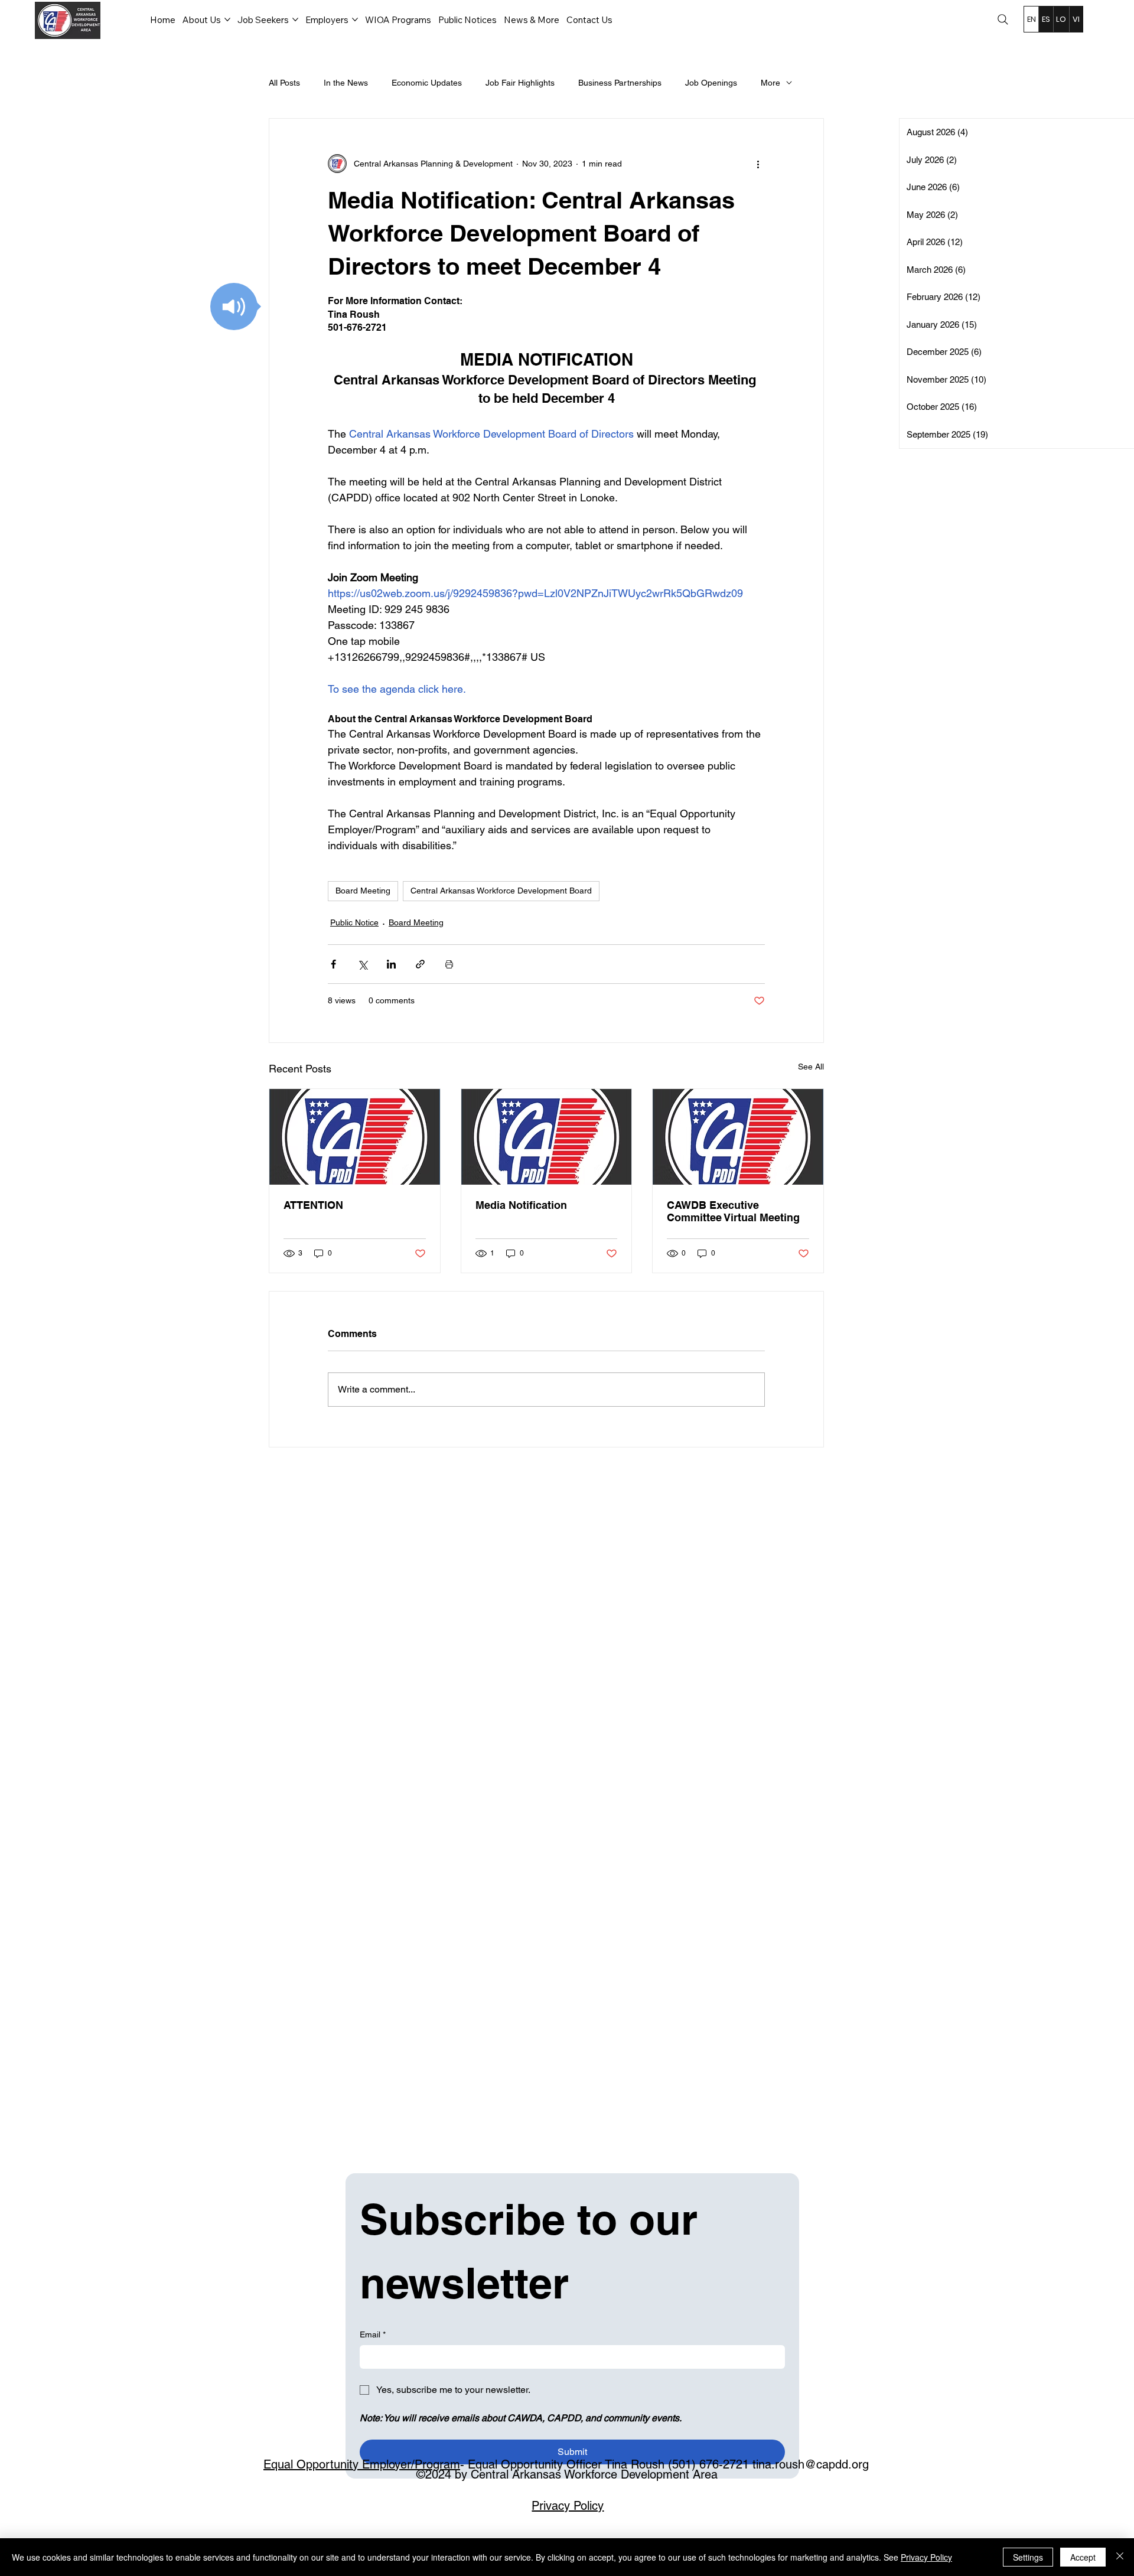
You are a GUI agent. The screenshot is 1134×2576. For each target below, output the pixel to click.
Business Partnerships (620, 83)
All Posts (284, 83)
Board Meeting (363, 891)
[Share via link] (420, 964)
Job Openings (711, 83)
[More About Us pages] (227, 19)
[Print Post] (449, 964)
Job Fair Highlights (520, 83)
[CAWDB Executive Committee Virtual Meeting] (738, 1137)
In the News (346, 83)
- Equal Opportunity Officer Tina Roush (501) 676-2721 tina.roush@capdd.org (566, 2464)
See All (811, 1067)
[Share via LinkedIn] (391, 964)
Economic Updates (427, 83)
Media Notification (521, 1205)
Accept (1083, 2557)
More (770, 83)
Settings (1028, 2557)
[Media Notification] (547, 1137)
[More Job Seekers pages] (295, 19)
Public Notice (354, 922)
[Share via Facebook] (333, 964)
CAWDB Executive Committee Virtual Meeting (733, 1211)
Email (373, 2334)
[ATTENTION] (355, 1137)
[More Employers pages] (355, 19)
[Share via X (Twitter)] (362, 964)
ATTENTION (313, 1205)
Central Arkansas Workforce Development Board (501, 891)
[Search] (1003, 19)
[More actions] (758, 164)
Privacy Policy (568, 2506)
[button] (234, 306)
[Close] (1120, 2557)
